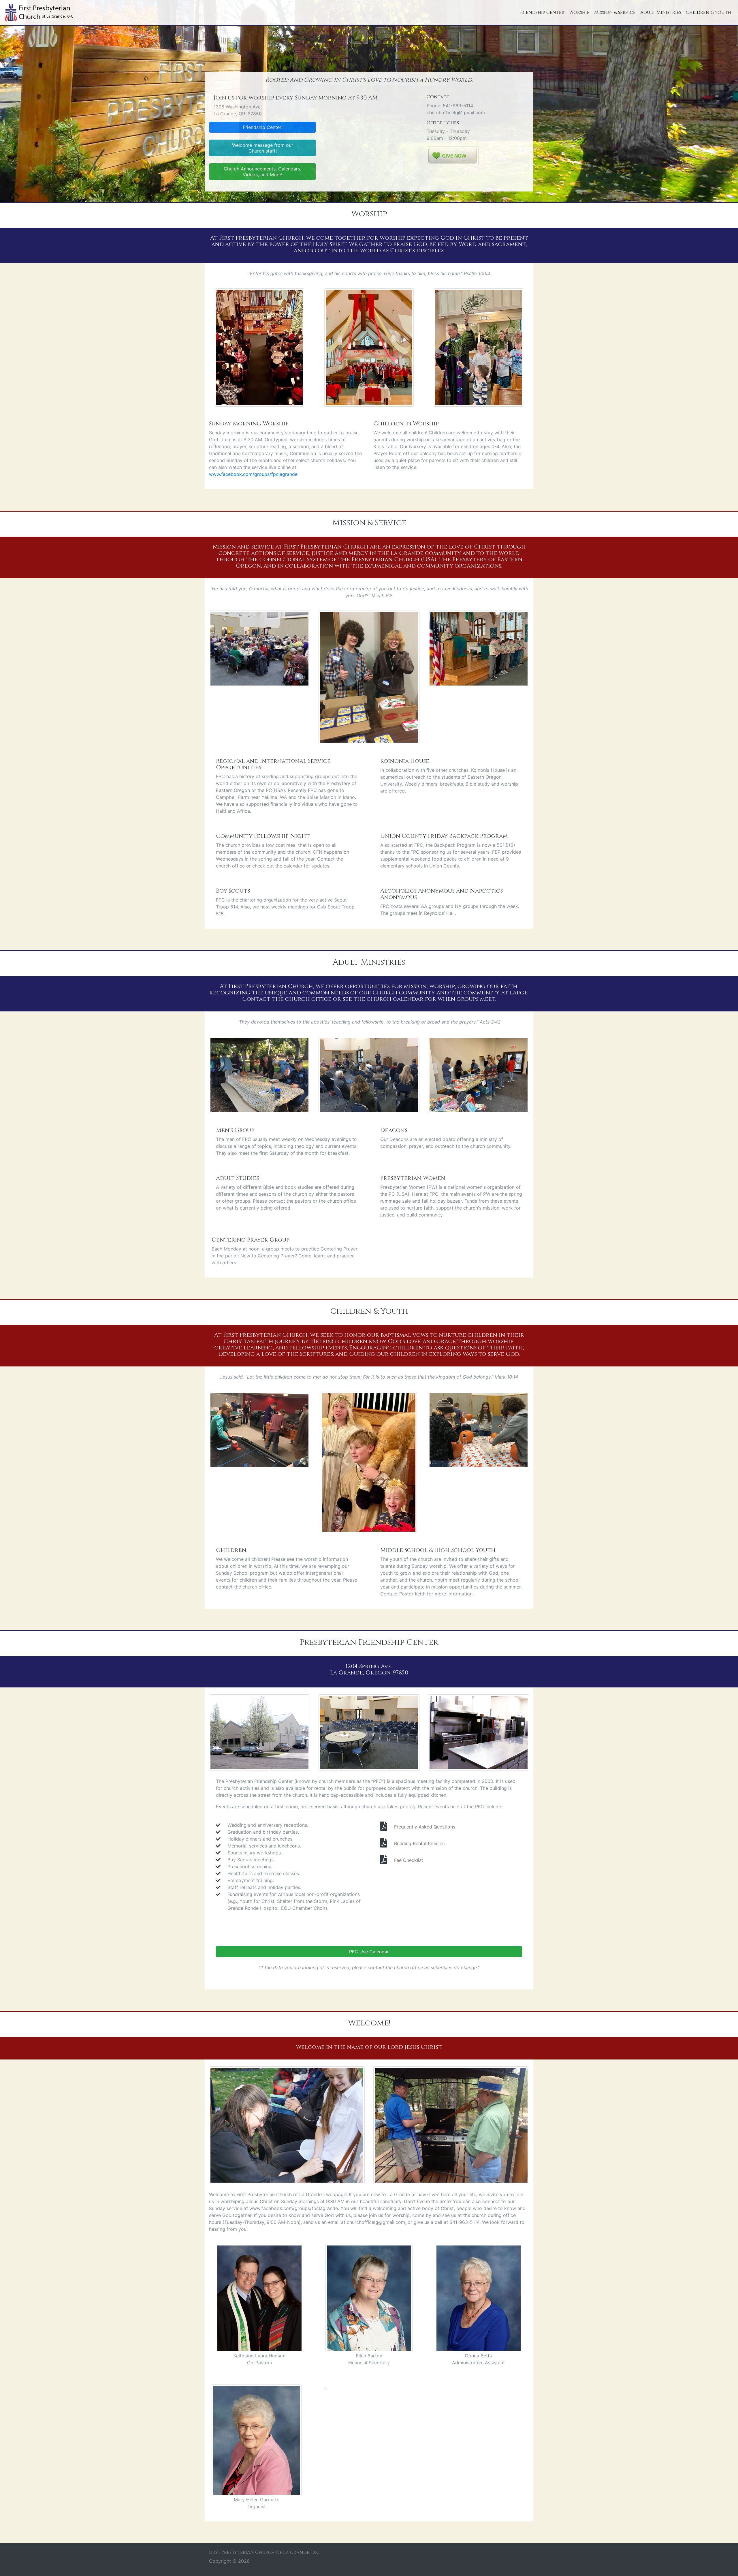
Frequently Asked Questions (425, 1827)
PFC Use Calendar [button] (369, 1952)
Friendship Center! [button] (263, 127)
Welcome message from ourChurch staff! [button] (263, 148)
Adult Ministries (661, 12)
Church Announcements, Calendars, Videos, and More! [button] (262, 172)
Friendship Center (542, 12)
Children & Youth (708, 12)
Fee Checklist (409, 1860)
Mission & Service (615, 12)
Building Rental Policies (419, 1843)
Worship (579, 12)
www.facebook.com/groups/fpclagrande (253, 474)
